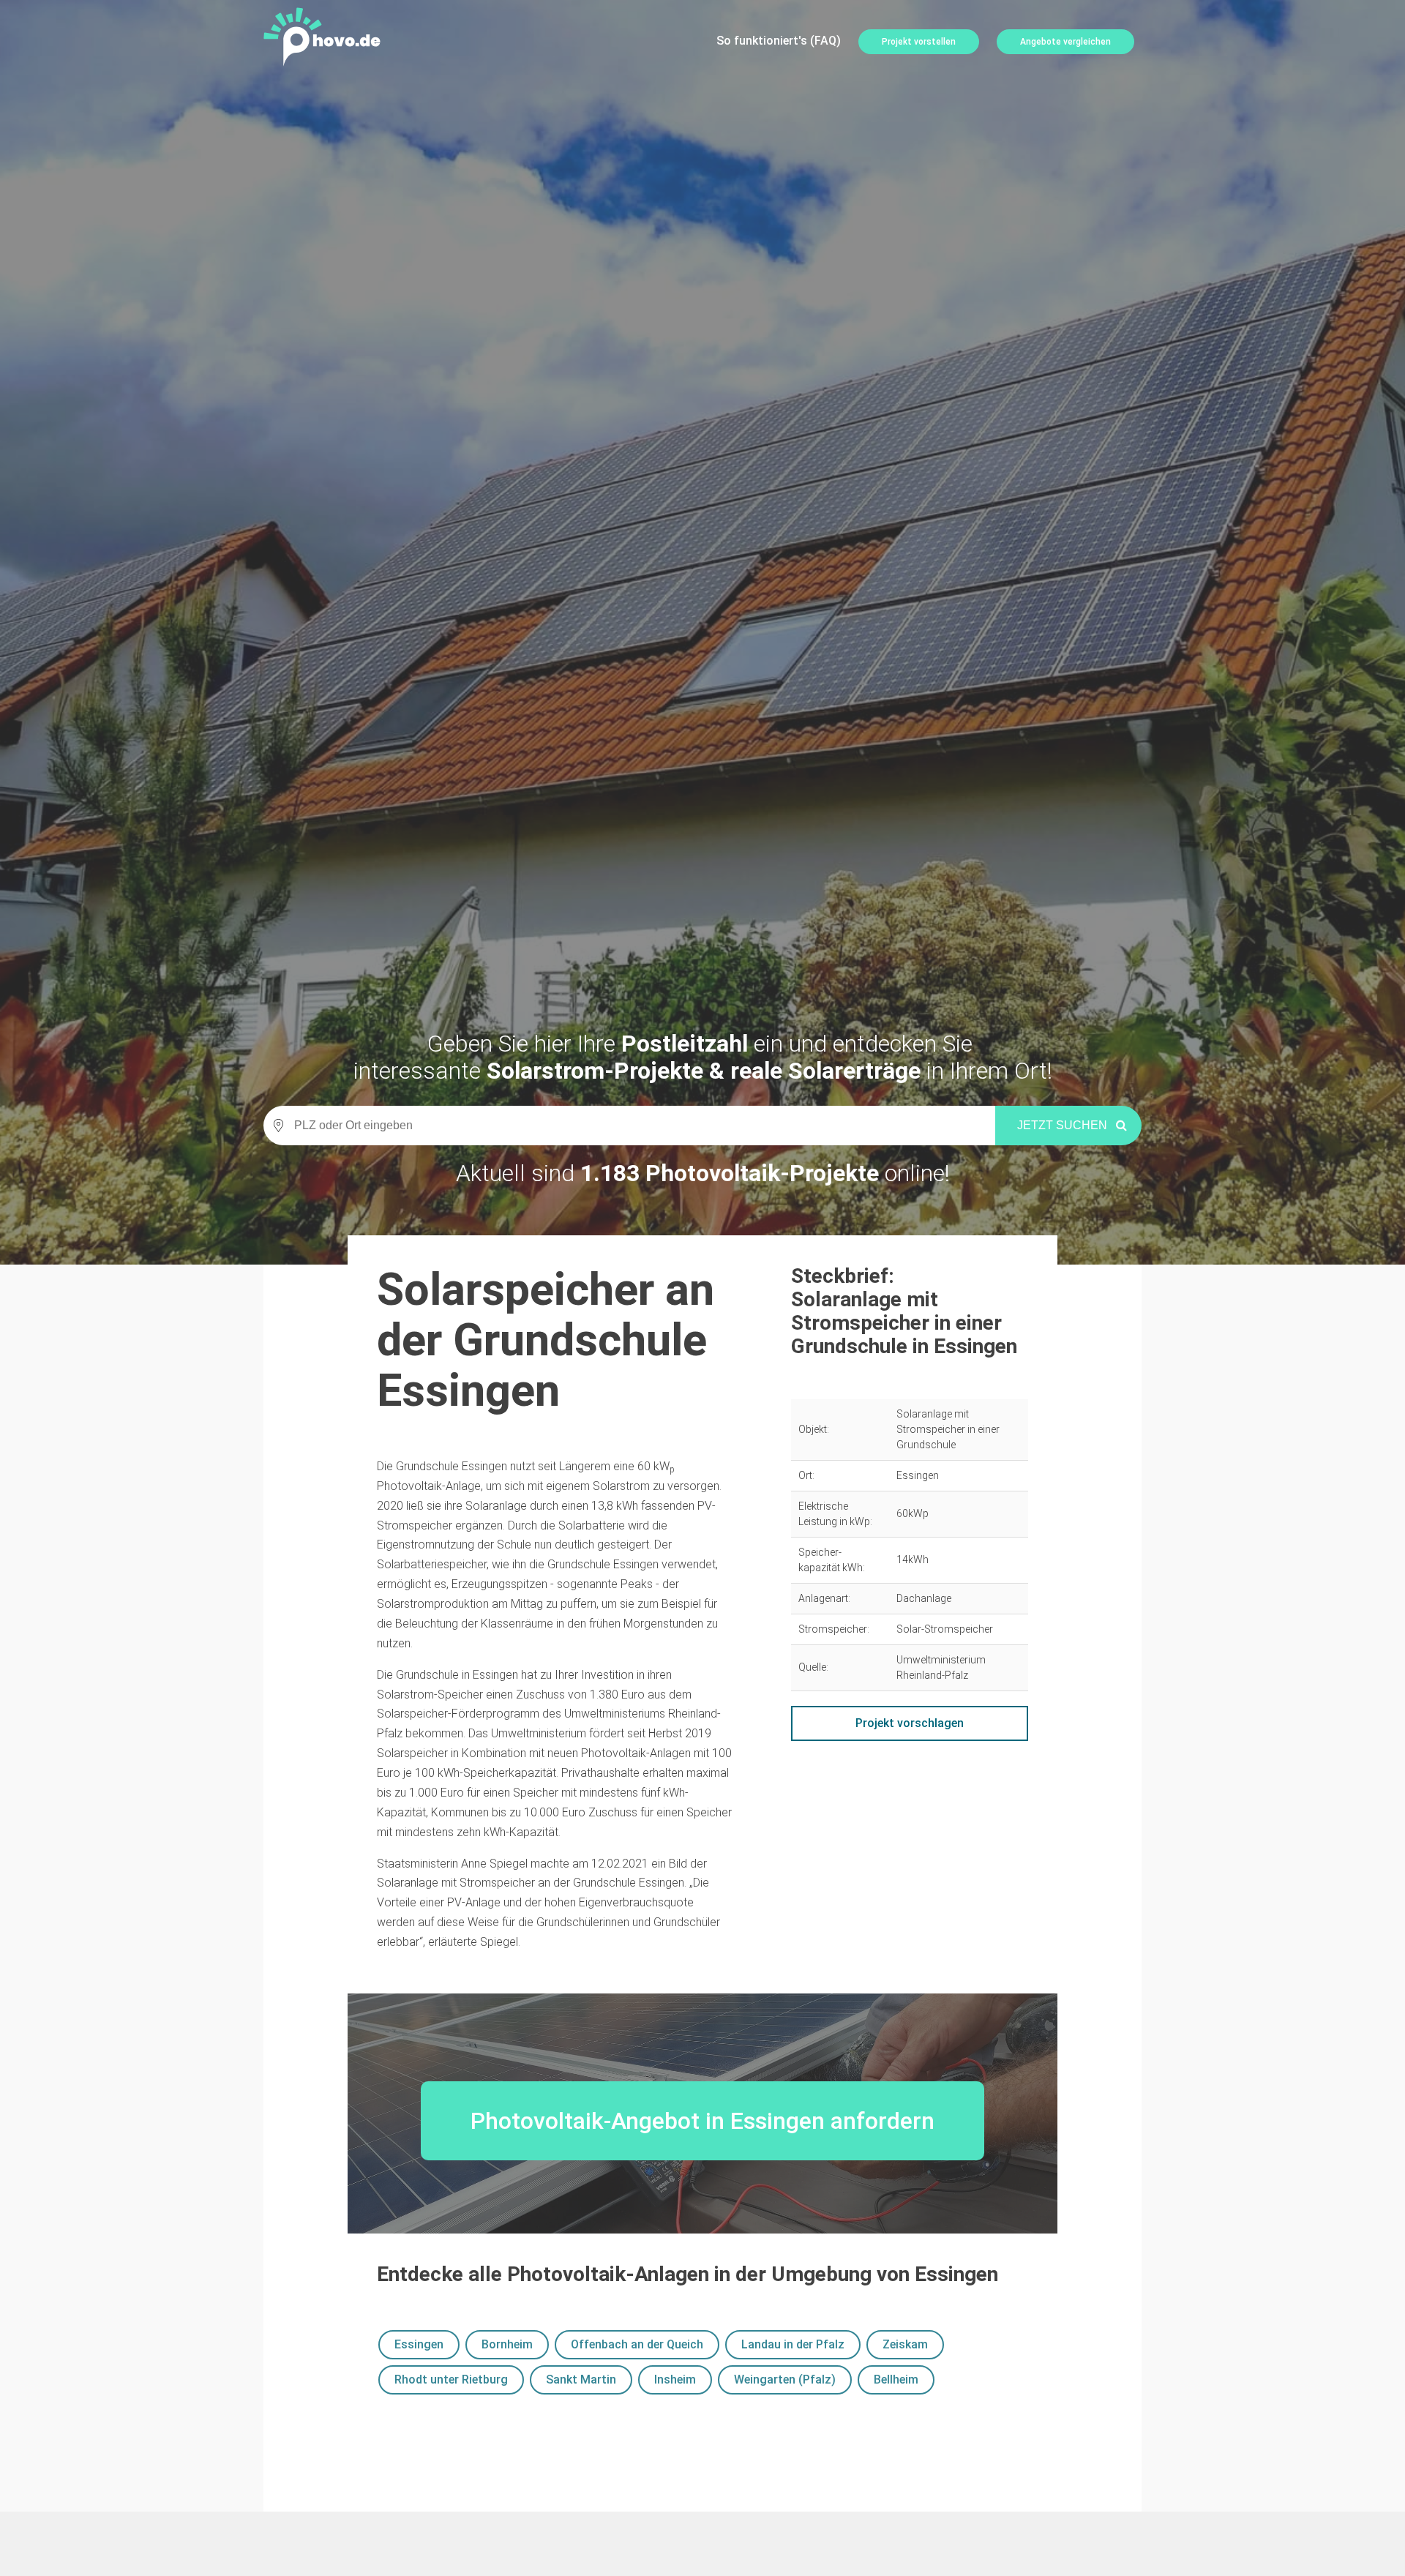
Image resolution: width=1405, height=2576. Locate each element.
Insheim (675, 2380)
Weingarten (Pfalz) (785, 2380)
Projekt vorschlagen (910, 1723)
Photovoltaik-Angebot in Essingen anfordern (702, 2121)
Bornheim (507, 2344)
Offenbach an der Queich (637, 2344)
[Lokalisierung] (274, 1126)
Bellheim (896, 2380)
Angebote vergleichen (1065, 42)
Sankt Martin (581, 2380)
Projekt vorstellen (919, 42)
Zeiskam (905, 2344)
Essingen (419, 2344)
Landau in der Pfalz (793, 2344)
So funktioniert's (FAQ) (779, 41)
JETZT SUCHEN (1062, 1125)
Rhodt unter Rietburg (451, 2380)
